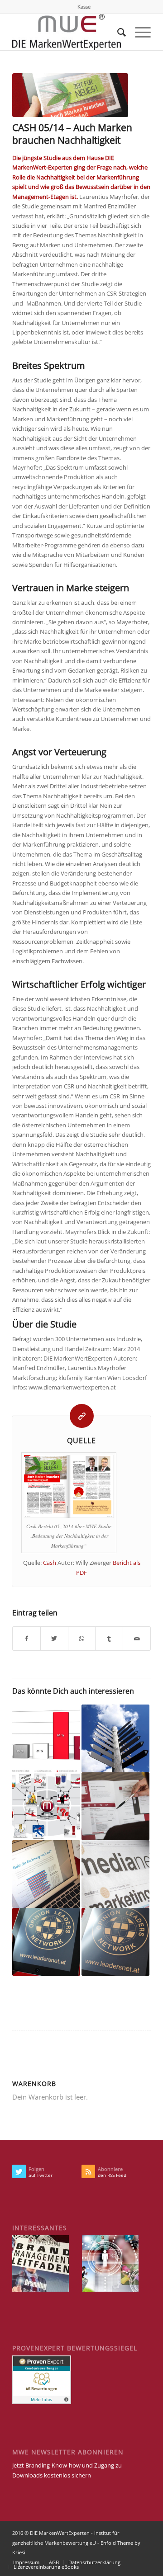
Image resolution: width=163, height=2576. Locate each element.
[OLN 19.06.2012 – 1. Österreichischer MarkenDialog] (46, 1942)
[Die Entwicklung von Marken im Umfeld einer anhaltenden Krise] (46, 1738)
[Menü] (138, 32)
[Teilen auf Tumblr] (109, 1639)
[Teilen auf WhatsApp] (82, 1639)
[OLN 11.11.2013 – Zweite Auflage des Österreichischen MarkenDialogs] (115, 1942)
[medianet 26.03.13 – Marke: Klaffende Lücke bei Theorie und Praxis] (115, 1874)
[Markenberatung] (115, 1738)
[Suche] (117, 32)
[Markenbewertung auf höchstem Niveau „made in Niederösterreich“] (46, 1806)
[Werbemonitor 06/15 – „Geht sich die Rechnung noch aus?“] (46, 1874)
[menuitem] (84, 7)
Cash (50, 1563)
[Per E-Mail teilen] (137, 1639)
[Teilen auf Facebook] (26, 1639)
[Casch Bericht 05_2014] (70, 95)
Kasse (84, 7)
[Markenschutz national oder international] (115, 1806)
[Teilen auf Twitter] (54, 1639)
